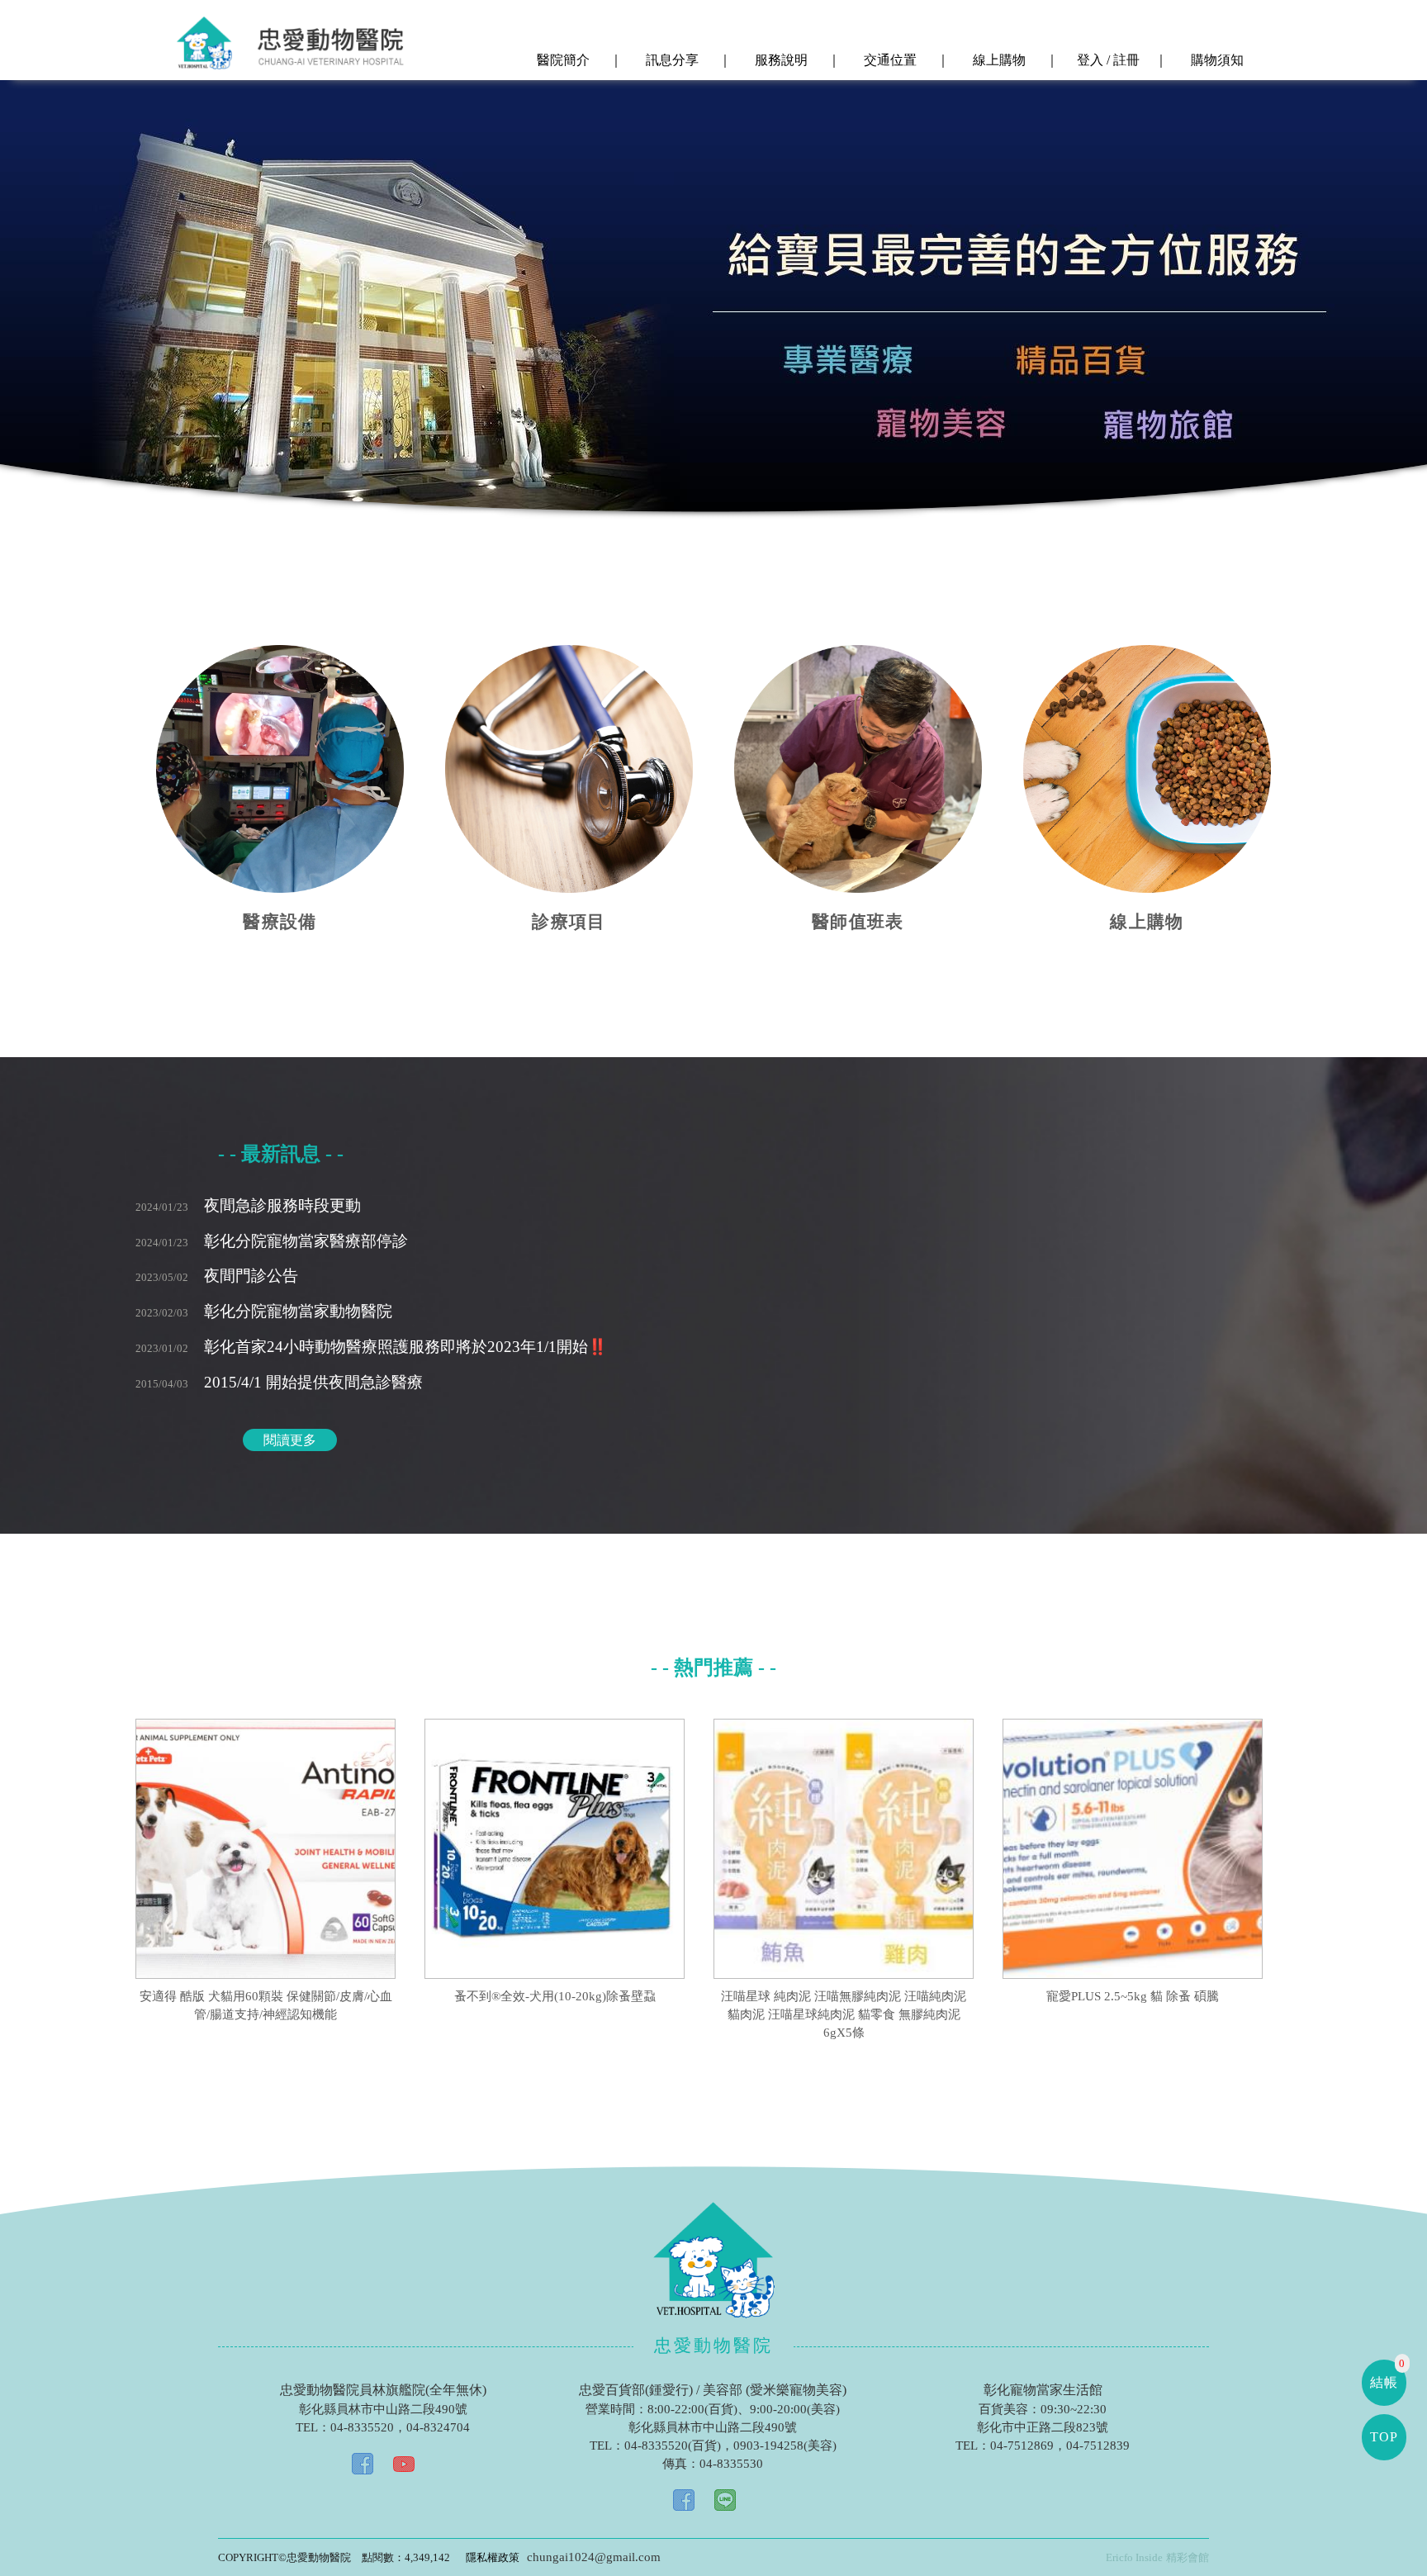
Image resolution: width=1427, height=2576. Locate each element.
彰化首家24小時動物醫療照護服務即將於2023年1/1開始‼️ (371, 1347)
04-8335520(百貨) (673, 2446)
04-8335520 (362, 2427)
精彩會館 (1188, 2557)
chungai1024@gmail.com (594, 2557)
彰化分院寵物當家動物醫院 (264, 1311)
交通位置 (889, 60)
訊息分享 (671, 60)
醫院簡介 (562, 60)
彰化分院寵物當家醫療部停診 (272, 1241)
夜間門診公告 (217, 1276)
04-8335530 (731, 2464)
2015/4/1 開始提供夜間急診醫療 (279, 1382)
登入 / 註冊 (1107, 60)
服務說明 (780, 60)
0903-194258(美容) (785, 2446)
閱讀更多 (290, 1440)
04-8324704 (438, 2427)
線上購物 (998, 60)
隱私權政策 (493, 2557)
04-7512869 (1022, 2446)
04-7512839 (1098, 2446)
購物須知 (1216, 60)
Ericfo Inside (1134, 2557)
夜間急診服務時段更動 (248, 1205)
